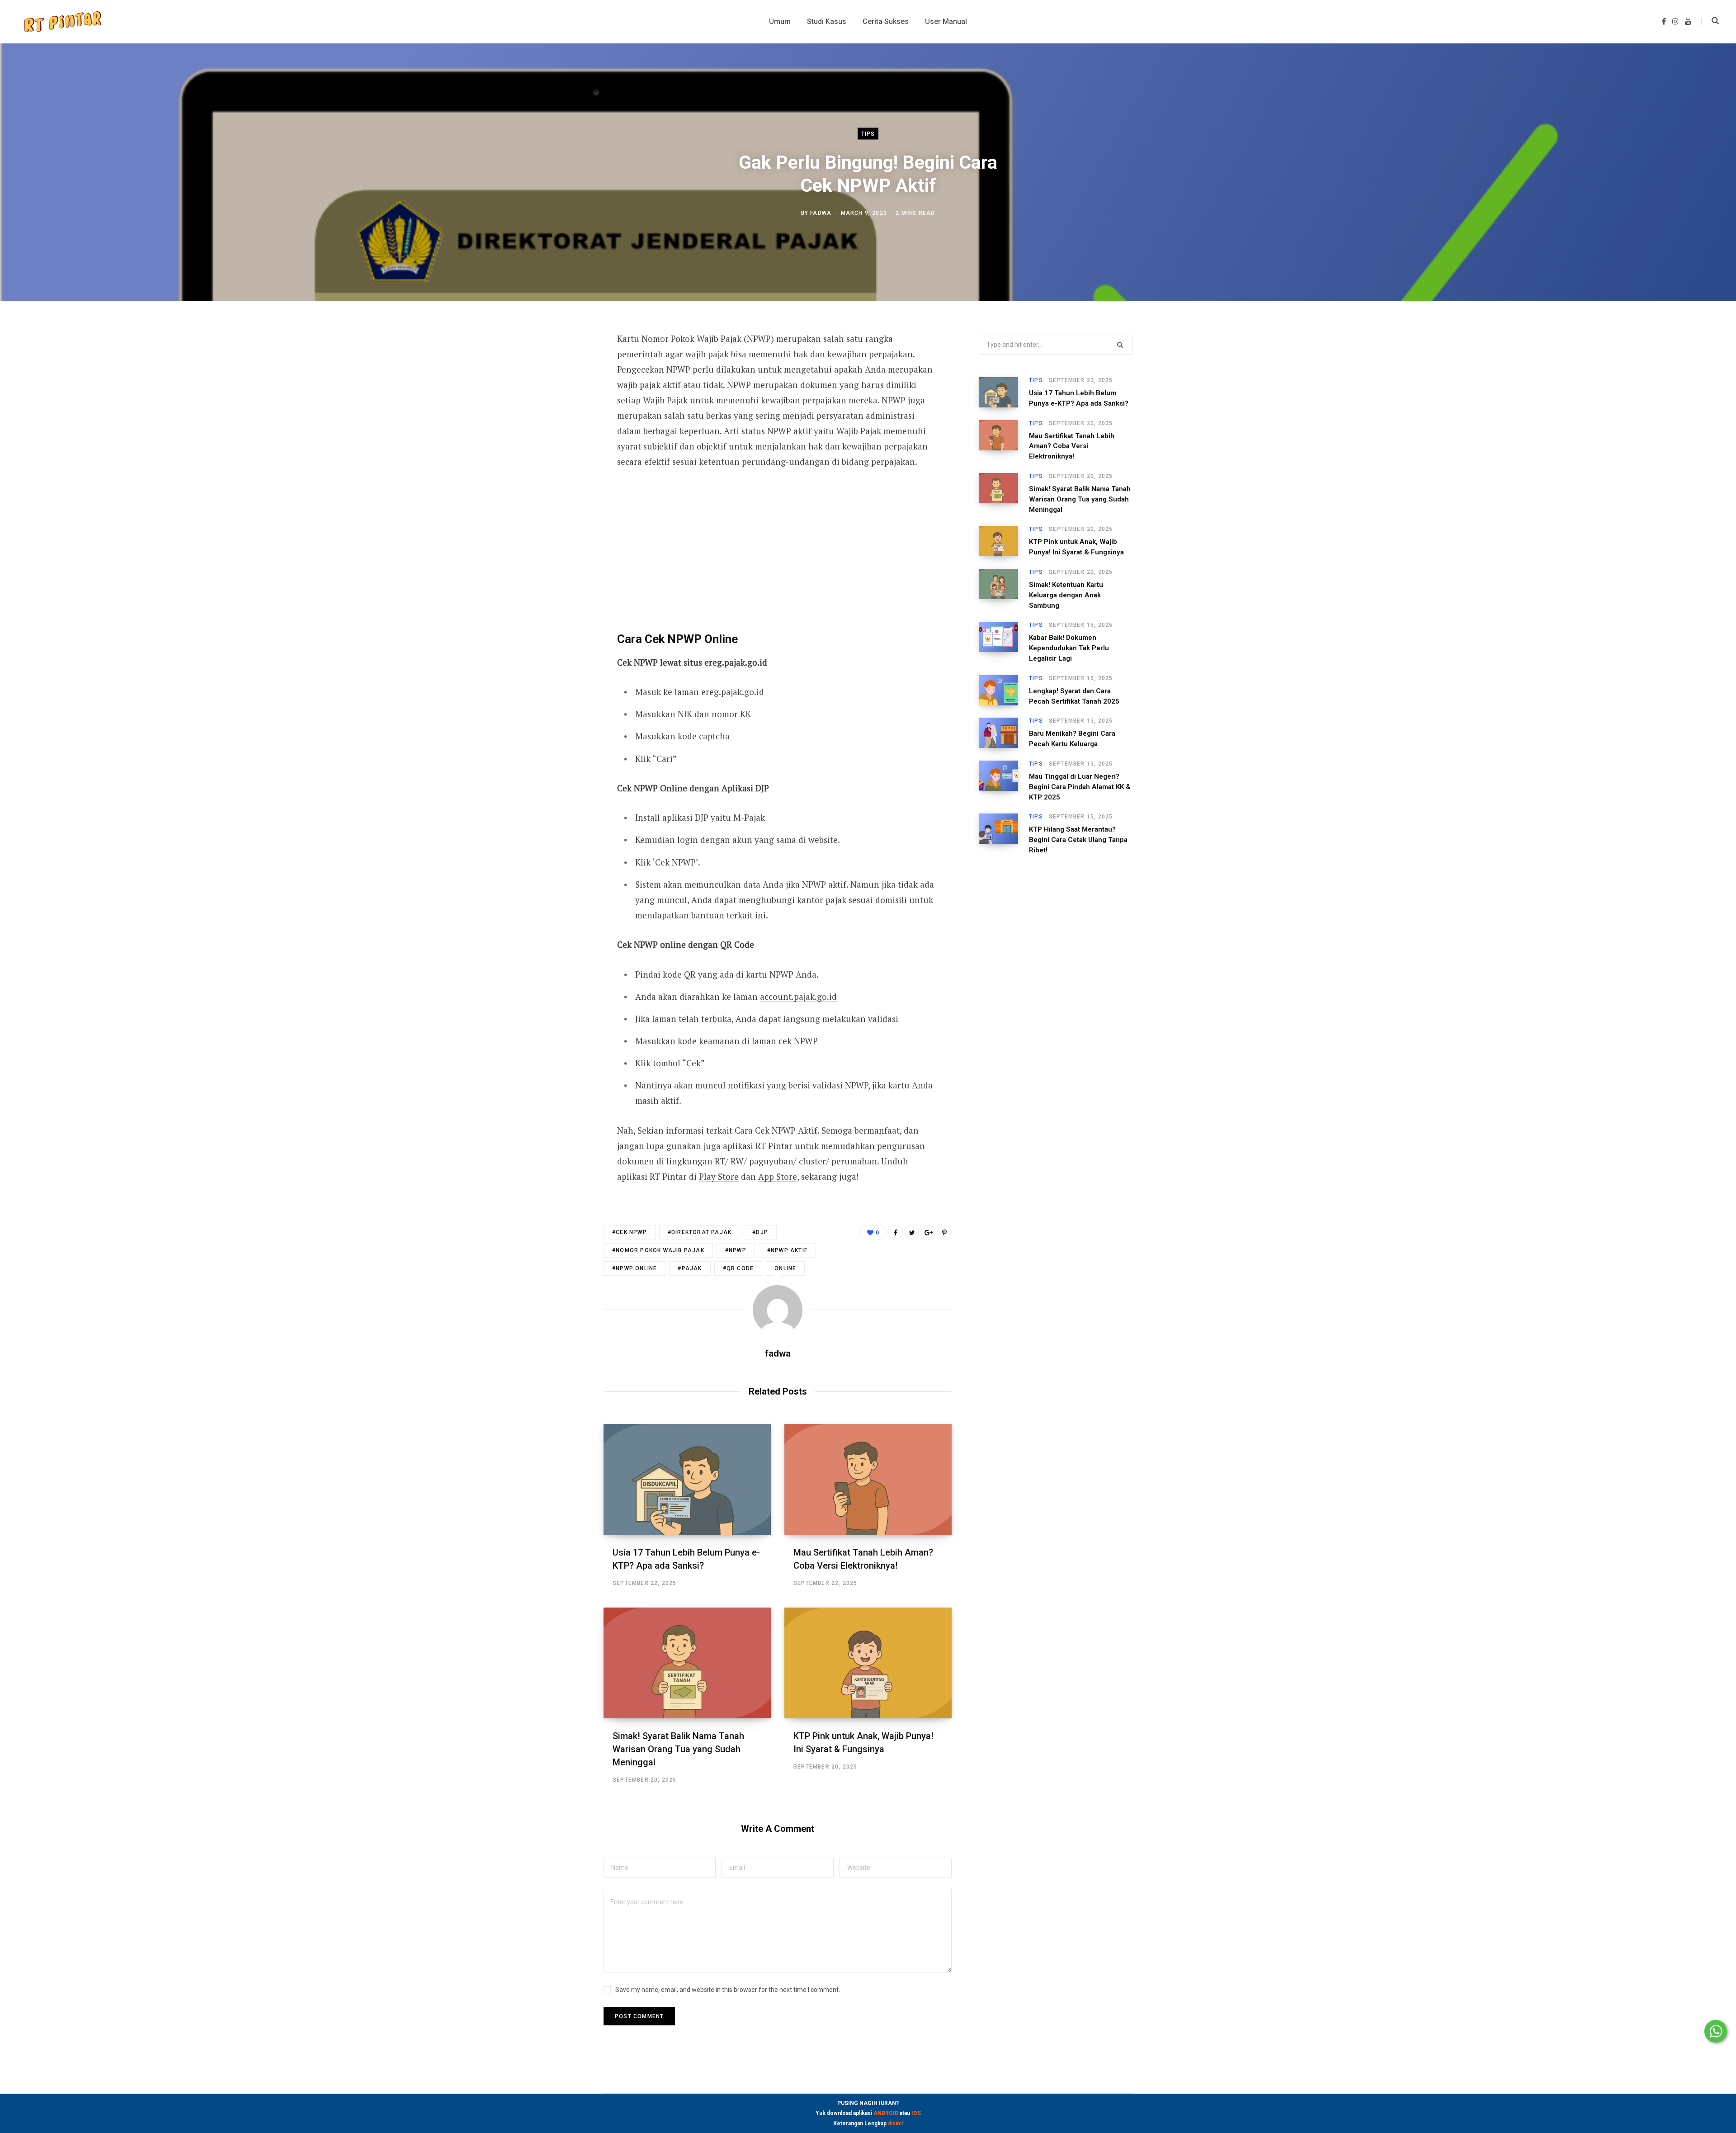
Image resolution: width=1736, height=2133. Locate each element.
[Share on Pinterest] (944, 1232)
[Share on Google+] (928, 1232)
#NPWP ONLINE (634, 1268)
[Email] (559, 436)
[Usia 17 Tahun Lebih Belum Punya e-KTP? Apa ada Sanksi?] (687, 1479)
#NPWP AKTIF (787, 1250)
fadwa (821, 213)
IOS (916, 2113)
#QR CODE (738, 1268)
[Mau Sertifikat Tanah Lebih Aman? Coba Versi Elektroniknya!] (868, 1479)
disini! (895, 2124)
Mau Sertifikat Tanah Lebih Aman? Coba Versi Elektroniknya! (1072, 446)
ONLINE (785, 1268)
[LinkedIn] (559, 412)
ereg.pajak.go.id (733, 692)
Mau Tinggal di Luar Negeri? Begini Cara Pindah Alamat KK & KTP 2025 (1080, 787)
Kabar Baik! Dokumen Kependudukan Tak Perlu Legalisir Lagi (1069, 648)
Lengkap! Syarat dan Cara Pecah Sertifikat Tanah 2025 (1074, 696)
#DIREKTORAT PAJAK (700, 1232)
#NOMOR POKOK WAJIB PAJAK (658, 1250)
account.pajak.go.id (798, 996)
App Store (778, 1176)
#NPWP (736, 1250)
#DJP (760, 1232)
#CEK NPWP (630, 1232)
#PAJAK (690, 1268)
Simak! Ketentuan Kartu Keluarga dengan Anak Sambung (1066, 595)
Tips (868, 134)
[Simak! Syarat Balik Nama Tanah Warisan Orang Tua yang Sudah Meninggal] (687, 1663)
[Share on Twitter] (559, 388)
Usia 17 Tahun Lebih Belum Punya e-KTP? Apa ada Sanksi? (1079, 398)
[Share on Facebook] (559, 364)
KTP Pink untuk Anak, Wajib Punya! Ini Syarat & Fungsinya (1076, 547)
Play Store (719, 1176)
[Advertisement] (778, 547)
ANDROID (886, 2113)
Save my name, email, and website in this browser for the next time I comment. (728, 1990)
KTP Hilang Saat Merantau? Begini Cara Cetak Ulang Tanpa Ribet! (1078, 840)
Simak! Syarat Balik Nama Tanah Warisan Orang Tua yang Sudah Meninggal (678, 1749)
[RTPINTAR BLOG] (62, 22)
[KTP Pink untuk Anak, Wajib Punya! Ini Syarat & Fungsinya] (868, 1663)
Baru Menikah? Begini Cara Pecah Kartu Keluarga (1072, 739)
